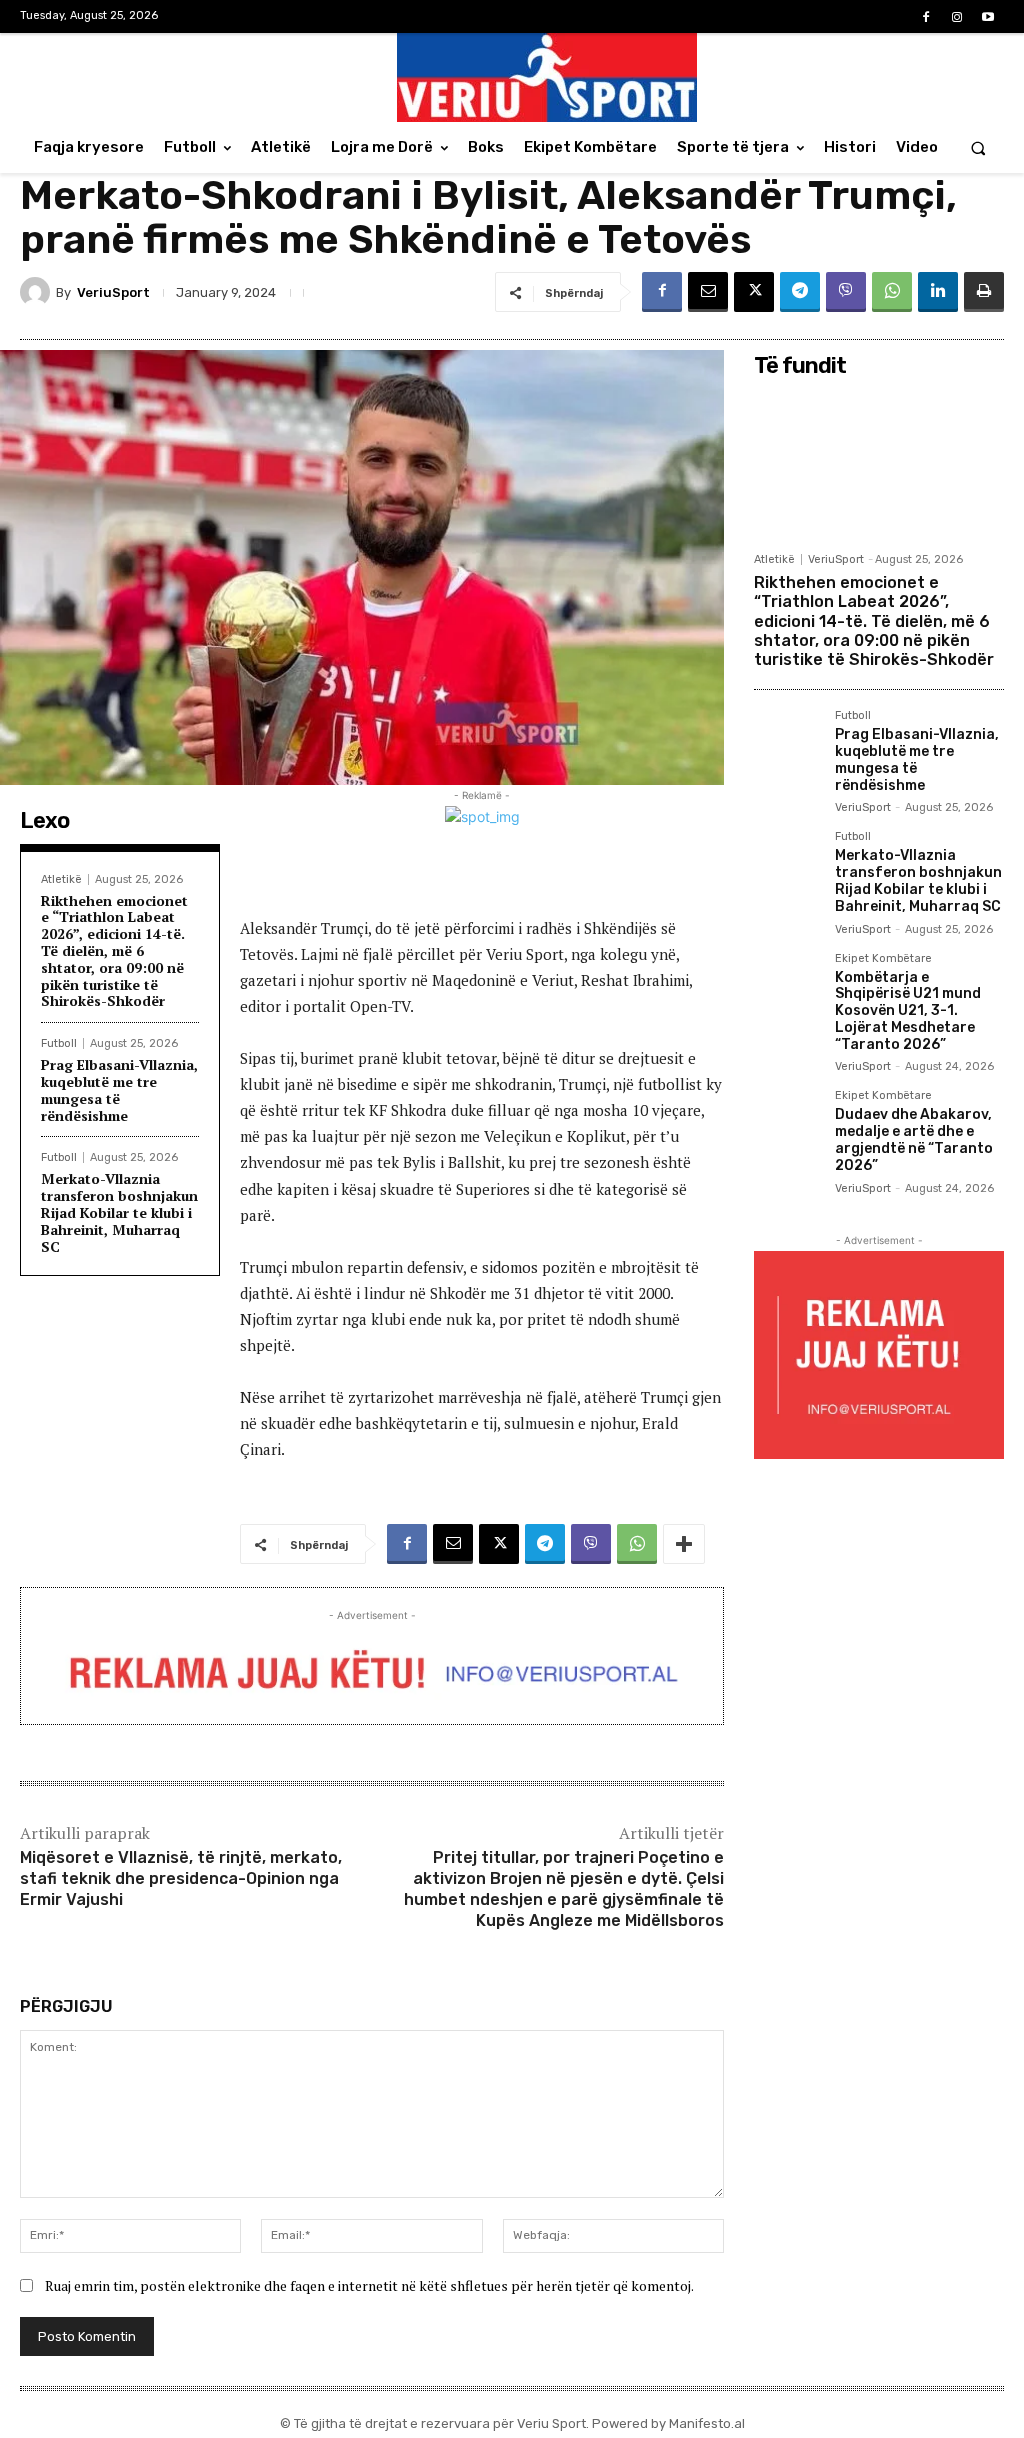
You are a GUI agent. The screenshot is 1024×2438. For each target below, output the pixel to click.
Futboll (59, 1043)
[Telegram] (800, 292)
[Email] (708, 292)
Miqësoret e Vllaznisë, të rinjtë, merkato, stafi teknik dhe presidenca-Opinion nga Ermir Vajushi (181, 1878)
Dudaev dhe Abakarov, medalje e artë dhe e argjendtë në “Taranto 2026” (914, 1139)
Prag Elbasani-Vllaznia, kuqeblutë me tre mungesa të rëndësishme (119, 1089)
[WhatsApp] (892, 292)
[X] (754, 292)
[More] (684, 1544)
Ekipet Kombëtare (883, 959)
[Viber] (846, 292)
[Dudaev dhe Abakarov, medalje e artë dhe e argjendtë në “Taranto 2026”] (786, 1122)
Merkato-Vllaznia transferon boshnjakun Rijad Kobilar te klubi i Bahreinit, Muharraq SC (119, 1212)
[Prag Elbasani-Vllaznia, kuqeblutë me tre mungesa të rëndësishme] (786, 742)
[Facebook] (925, 17)
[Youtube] (988, 17)
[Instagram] (957, 17)
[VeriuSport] (38, 292)
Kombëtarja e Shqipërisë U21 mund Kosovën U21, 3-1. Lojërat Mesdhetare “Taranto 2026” (908, 1011)
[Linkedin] (938, 292)
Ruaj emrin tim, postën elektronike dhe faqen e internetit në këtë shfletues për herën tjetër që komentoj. (369, 2285)
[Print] (984, 292)
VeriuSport (113, 292)
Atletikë (61, 879)
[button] (978, 147)
